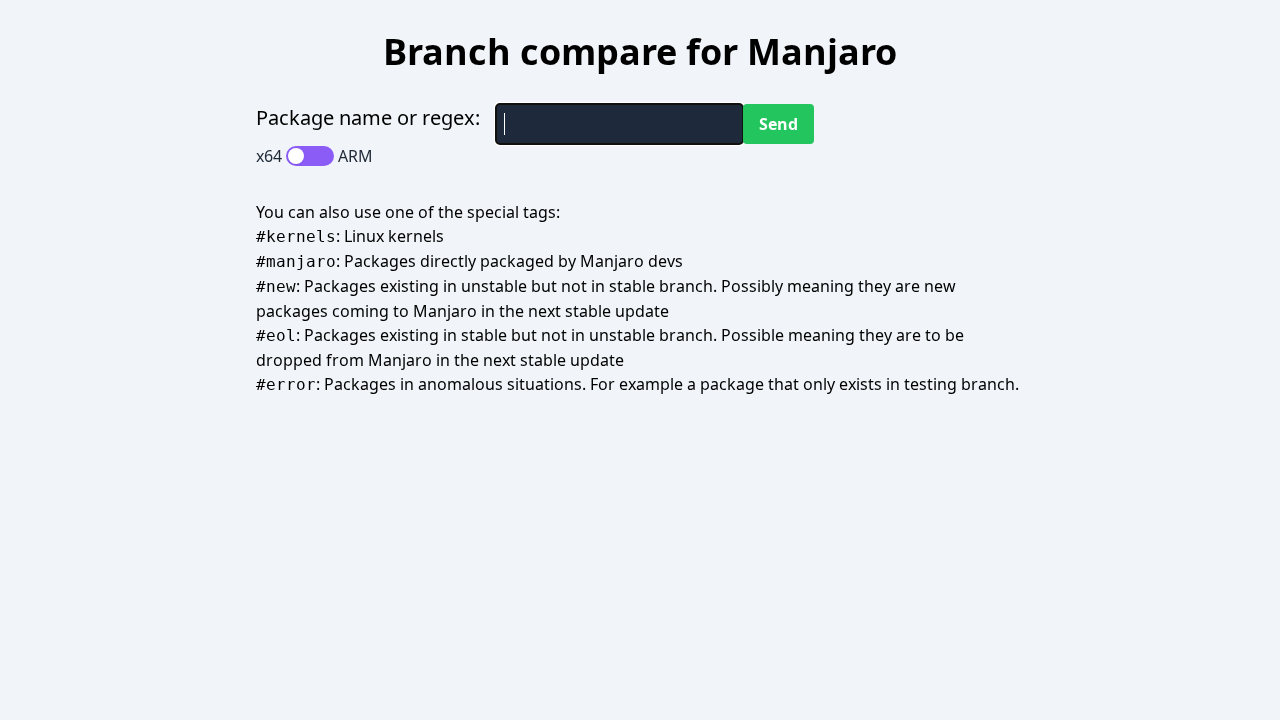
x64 (269, 156)
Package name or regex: (368, 117)
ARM (355, 156)
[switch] (310, 156)
